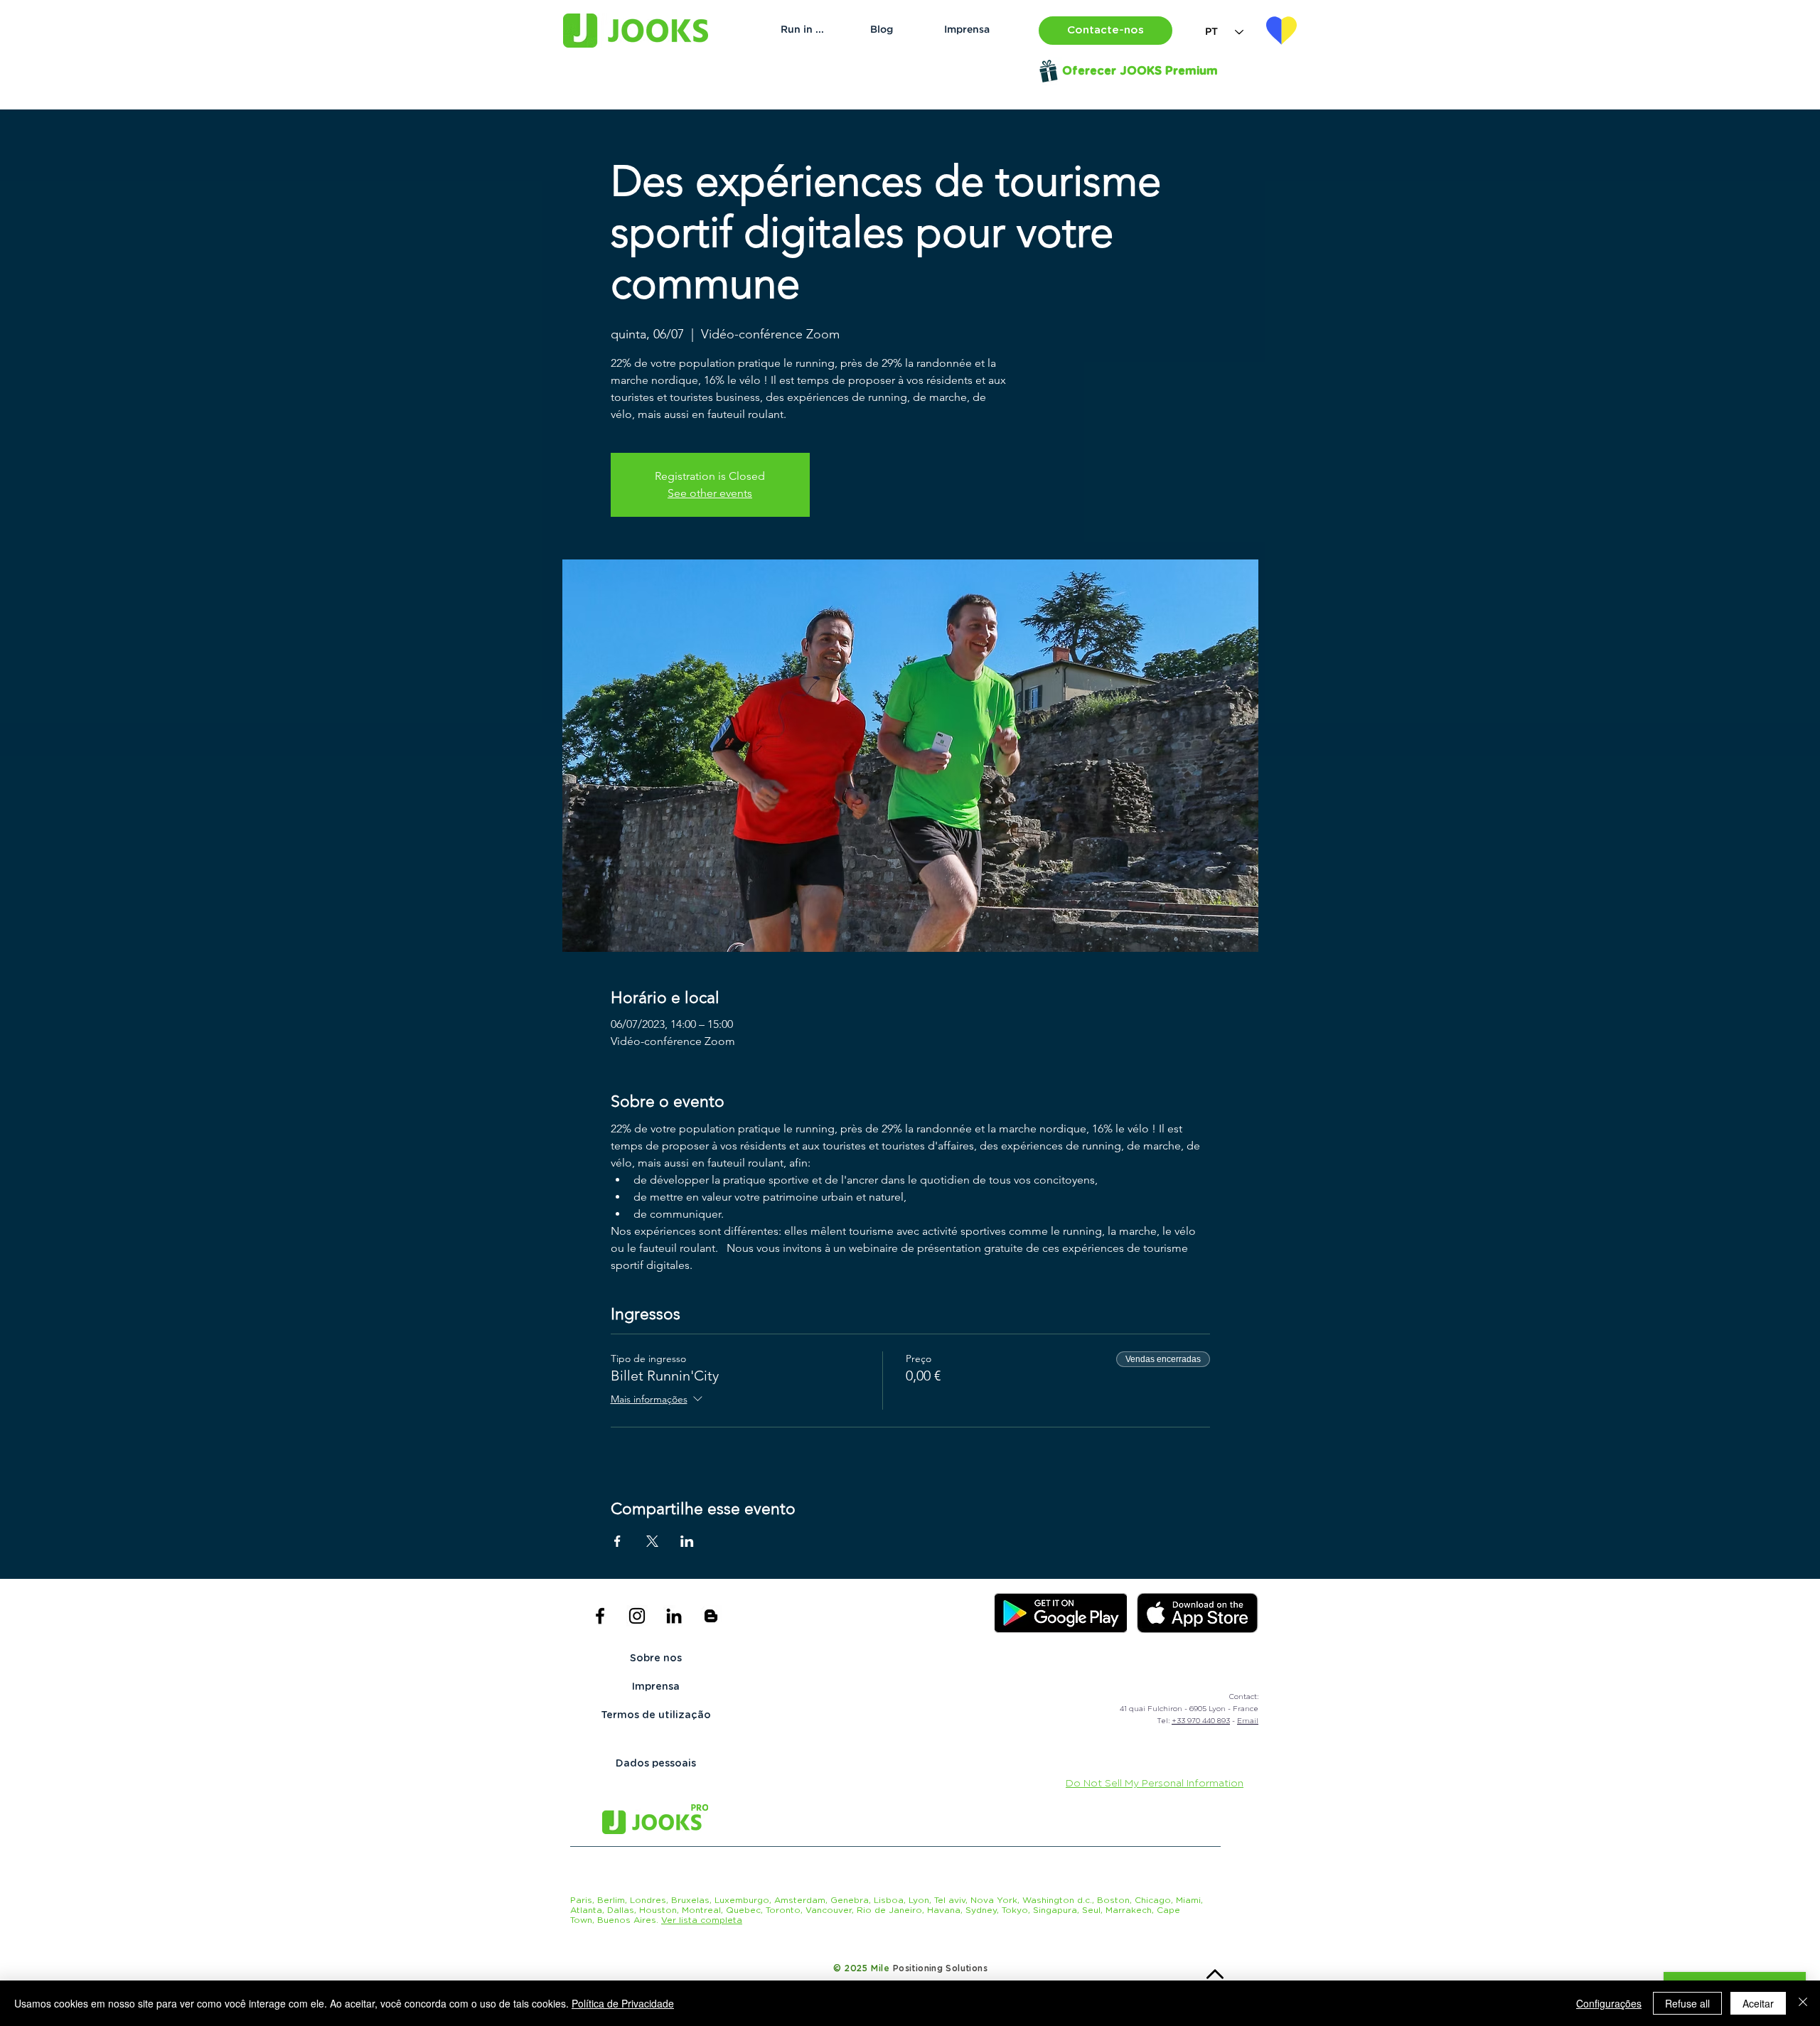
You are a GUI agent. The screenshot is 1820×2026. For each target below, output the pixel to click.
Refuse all (1687, 2003)
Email (1248, 1721)
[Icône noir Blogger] (711, 1616)
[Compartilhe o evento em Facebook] (617, 1541)
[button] (1106, 31)
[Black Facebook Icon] (600, 1616)
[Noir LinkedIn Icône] (674, 1616)
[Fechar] (1803, 2003)
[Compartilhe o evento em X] (652, 1541)
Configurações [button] (1609, 2003)
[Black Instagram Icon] (637, 1616)
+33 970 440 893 (1201, 1721)
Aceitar (1758, 2003)
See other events (710, 493)
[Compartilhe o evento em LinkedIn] (687, 1541)
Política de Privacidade (623, 2003)
